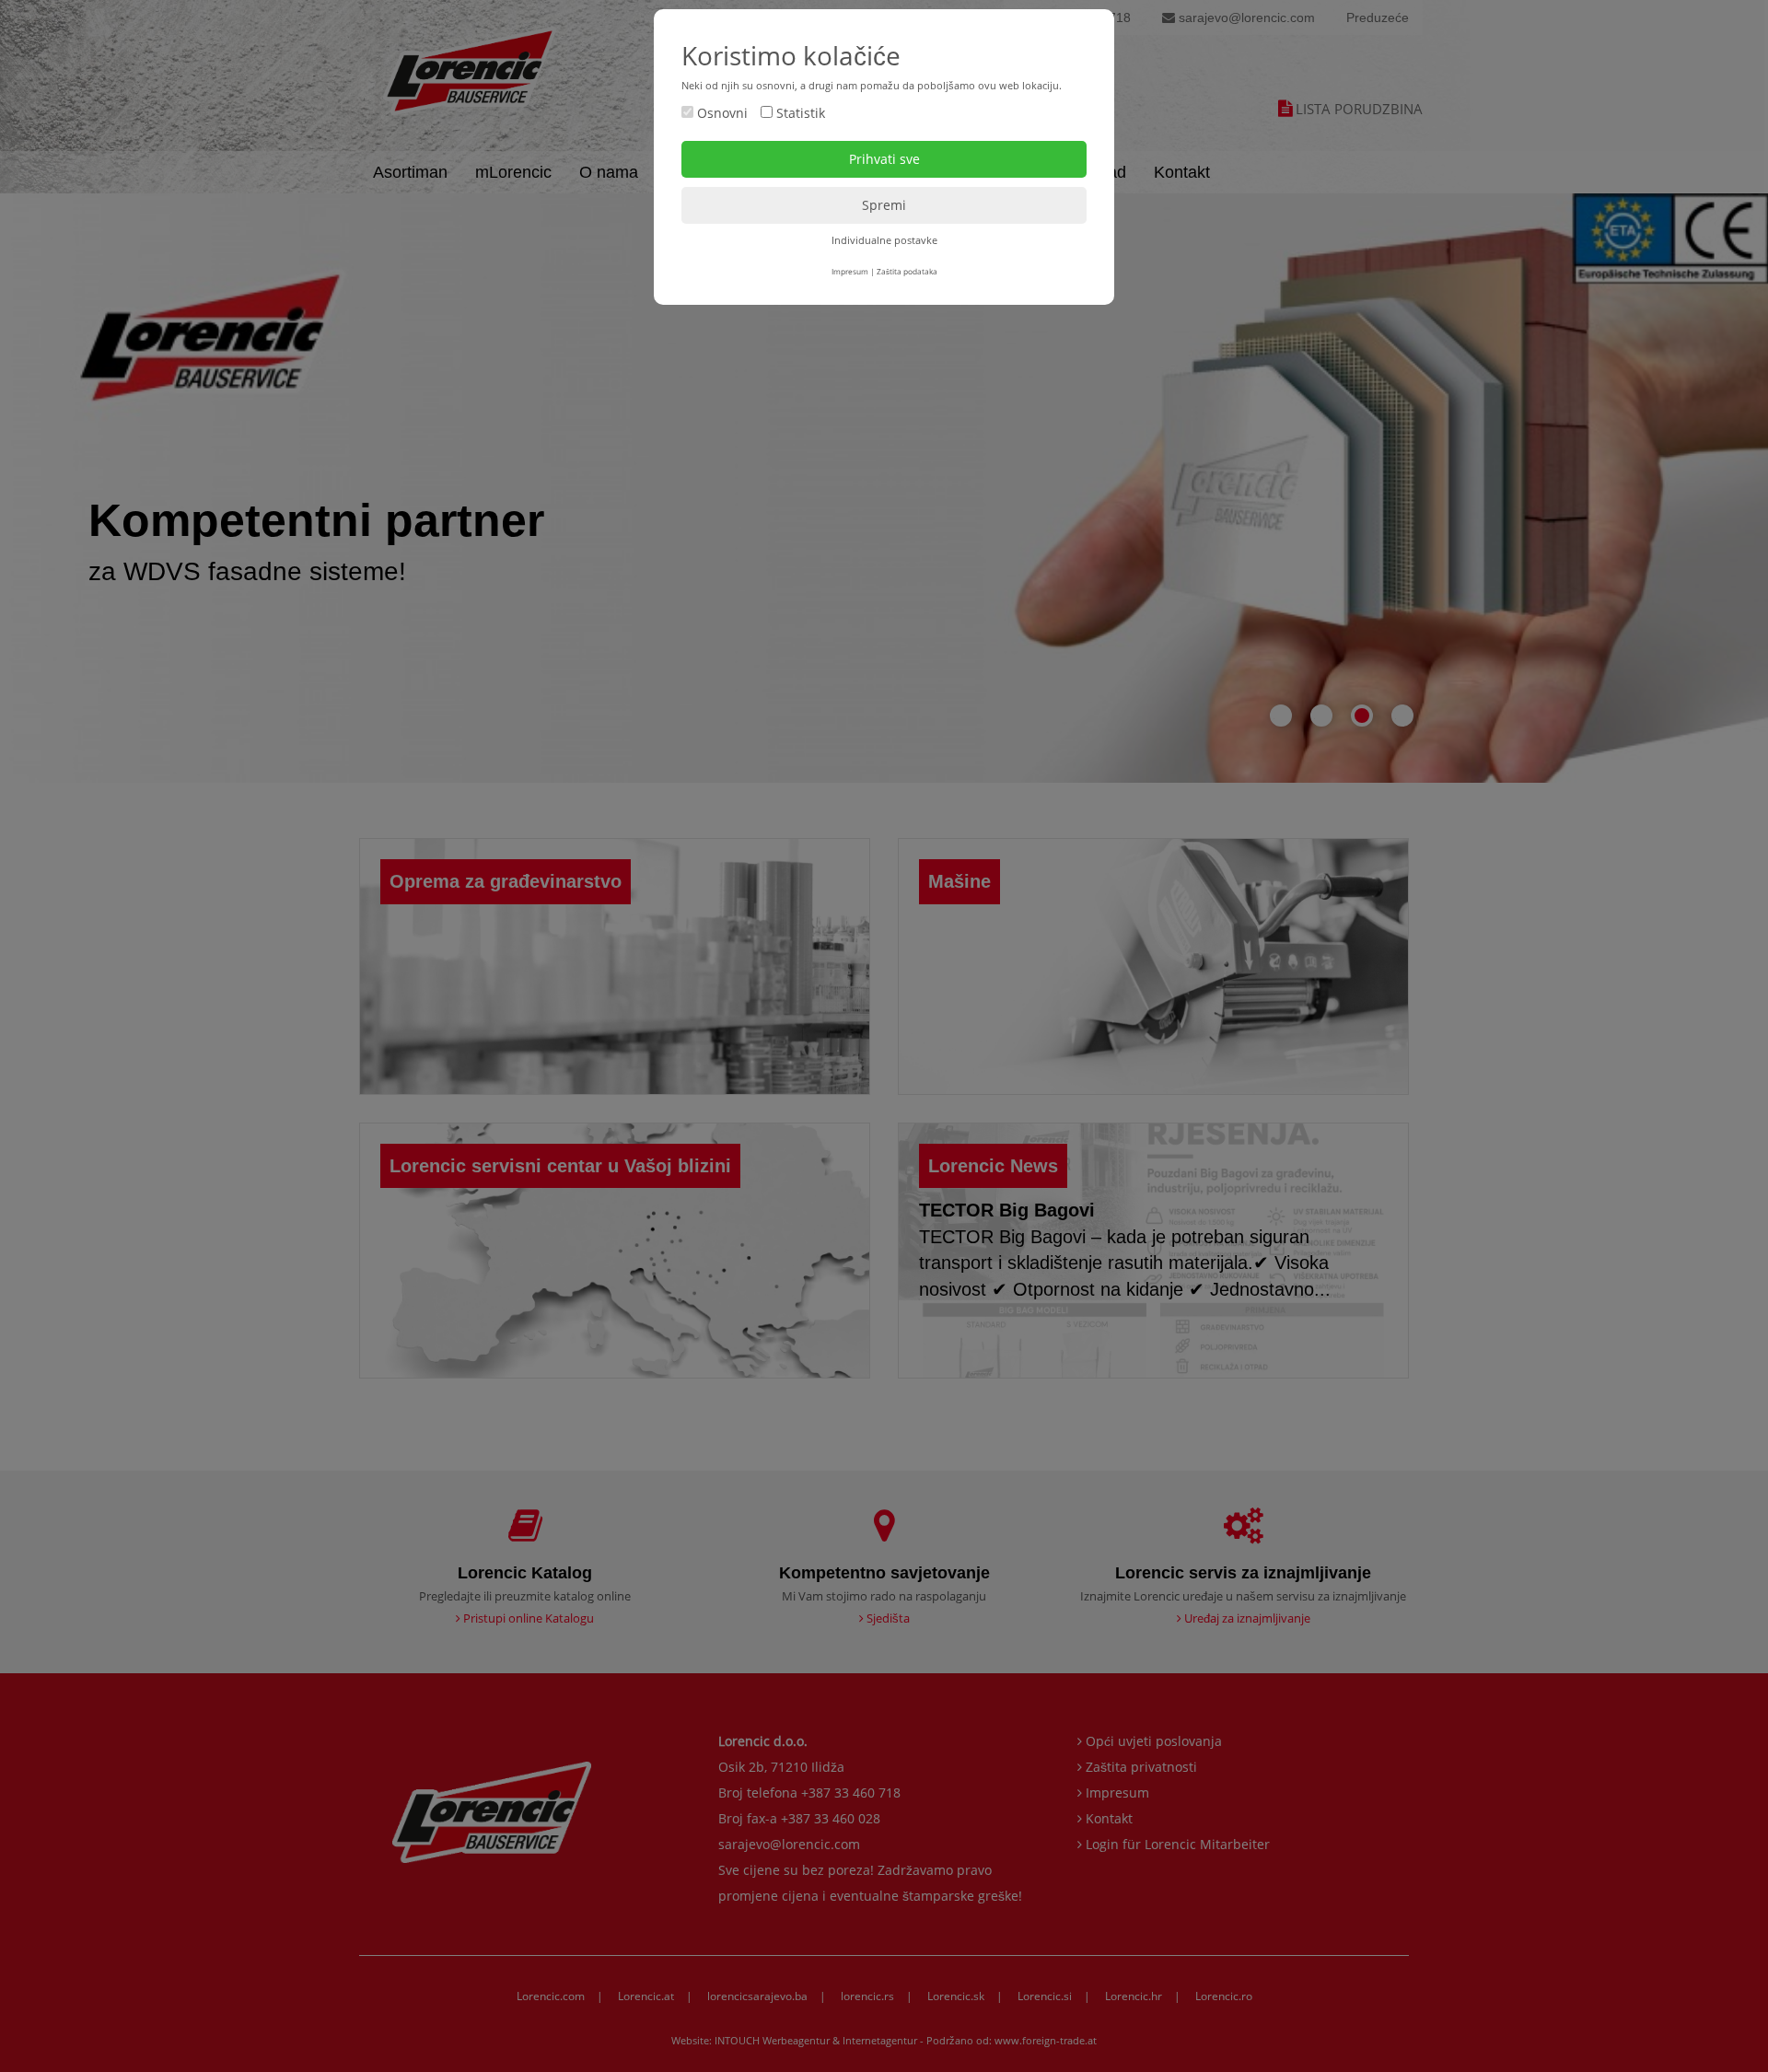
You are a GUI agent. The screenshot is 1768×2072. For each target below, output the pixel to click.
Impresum (850, 271)
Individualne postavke (884, 240)
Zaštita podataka (907, 271)
